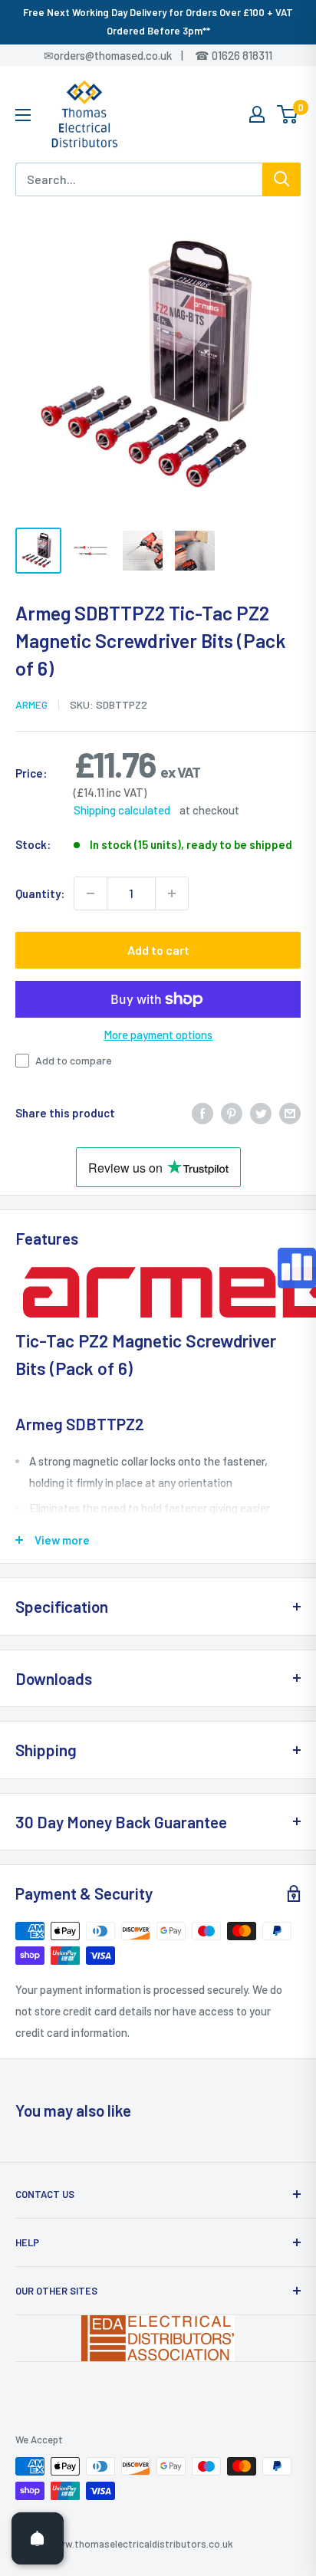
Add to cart (158, 950)
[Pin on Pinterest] (232, 1113)
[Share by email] (290, 1113)
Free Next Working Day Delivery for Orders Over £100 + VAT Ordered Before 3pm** (158, 21)
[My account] (257, 114)
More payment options (158, 1035)
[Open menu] (23, 115)
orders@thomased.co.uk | (127, 55)
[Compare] (297, 1268)
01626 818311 (242, 55)
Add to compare (74, 1060)
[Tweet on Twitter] (261, 1113)
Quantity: (40, 893)
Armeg (31, 704)
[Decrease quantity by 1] (91, 893)
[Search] (281, 179)
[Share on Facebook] (202, 1113)
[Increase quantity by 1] (172, 893)
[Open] (38, 2538)
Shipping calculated (122, 810)
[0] (288, 114)
